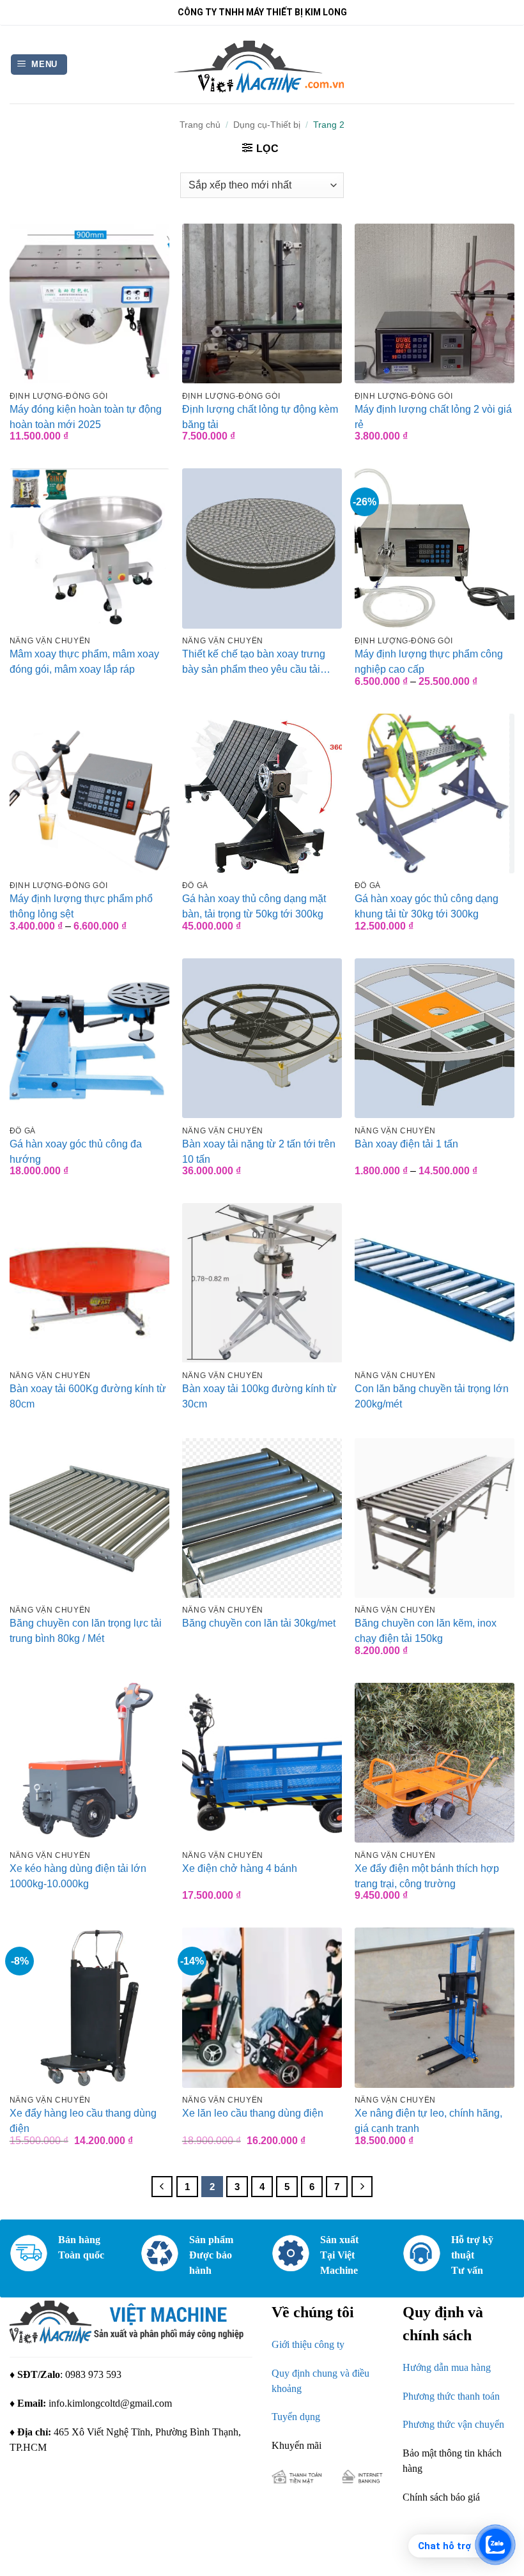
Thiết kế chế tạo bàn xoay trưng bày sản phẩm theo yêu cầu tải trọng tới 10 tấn (254, 662)
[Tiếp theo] (362, 2187)
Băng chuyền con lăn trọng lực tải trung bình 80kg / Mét (86, 1631)
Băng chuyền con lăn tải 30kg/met (259, 1623)
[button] (39, 65)
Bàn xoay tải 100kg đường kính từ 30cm (259, 1396)
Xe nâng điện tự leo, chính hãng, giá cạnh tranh (428, 2121)
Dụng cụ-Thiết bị (267, 125)
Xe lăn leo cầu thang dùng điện (253, 2113)
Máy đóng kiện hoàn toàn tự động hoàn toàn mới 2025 (86, 417)
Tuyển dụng (296, 2417)
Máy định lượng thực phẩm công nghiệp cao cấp (429, 662)
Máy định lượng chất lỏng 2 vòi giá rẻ (433, 417)
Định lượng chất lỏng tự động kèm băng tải (260, 417)
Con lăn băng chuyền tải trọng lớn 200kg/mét (432, 1396)
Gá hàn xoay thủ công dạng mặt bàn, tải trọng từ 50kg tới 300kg (254, 906)
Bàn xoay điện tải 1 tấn (406, 1144)
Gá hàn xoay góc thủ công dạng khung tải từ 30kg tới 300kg (427, 906)
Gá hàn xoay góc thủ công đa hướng (76, 1152)
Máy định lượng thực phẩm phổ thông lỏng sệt (81, 906)
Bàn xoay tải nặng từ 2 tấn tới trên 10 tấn (259, 1152)
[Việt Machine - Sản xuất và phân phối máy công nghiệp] (262, 64)
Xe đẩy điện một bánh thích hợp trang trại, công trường (427, 1876)
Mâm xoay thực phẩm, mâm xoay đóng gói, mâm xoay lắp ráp (84, 662)
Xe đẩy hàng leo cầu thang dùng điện (83, 2121)
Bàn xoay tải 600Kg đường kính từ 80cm (88, 1396)
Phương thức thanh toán (451, 2396)
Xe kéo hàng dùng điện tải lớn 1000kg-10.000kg (78, 1876)
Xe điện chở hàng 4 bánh (240, 1868)
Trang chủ (200, 125)
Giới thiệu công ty (308, 2344)
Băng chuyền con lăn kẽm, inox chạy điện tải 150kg (426, 1631)
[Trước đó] (162, 2187)
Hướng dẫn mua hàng (447, 2367)
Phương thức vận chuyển (453, 2425)
